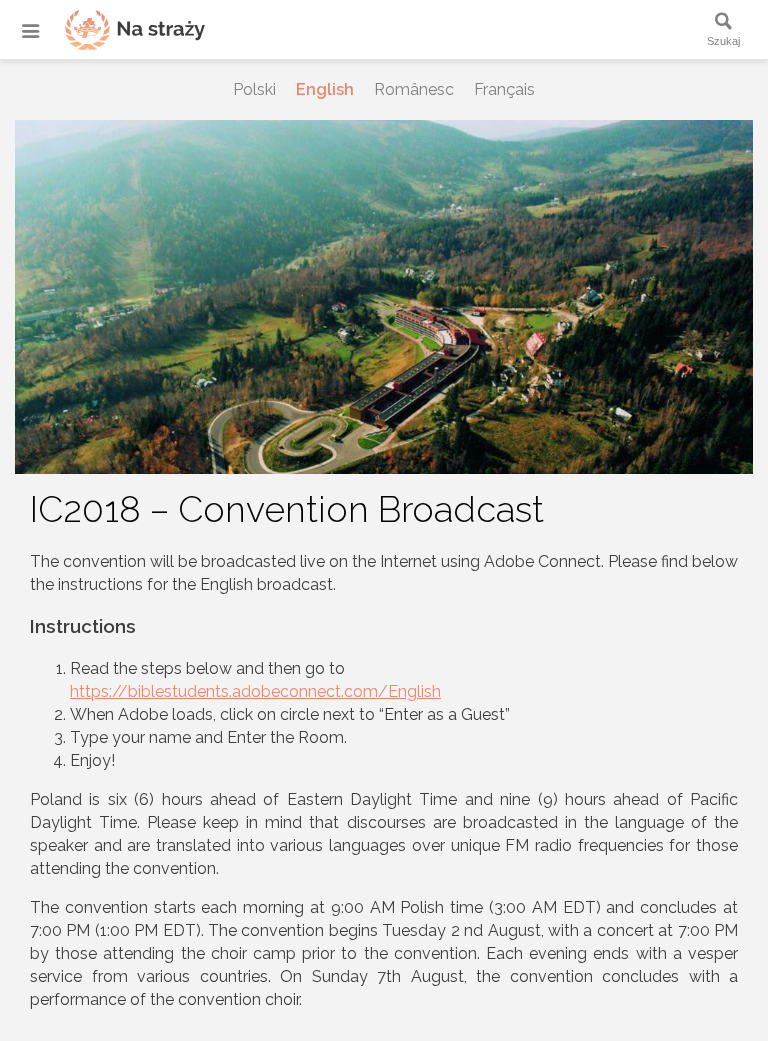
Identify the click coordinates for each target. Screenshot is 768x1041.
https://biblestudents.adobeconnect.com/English (255, 691)
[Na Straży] (110, 29)
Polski (254, 89)
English (325, 89)
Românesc (414, 89)
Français (504, 89)
